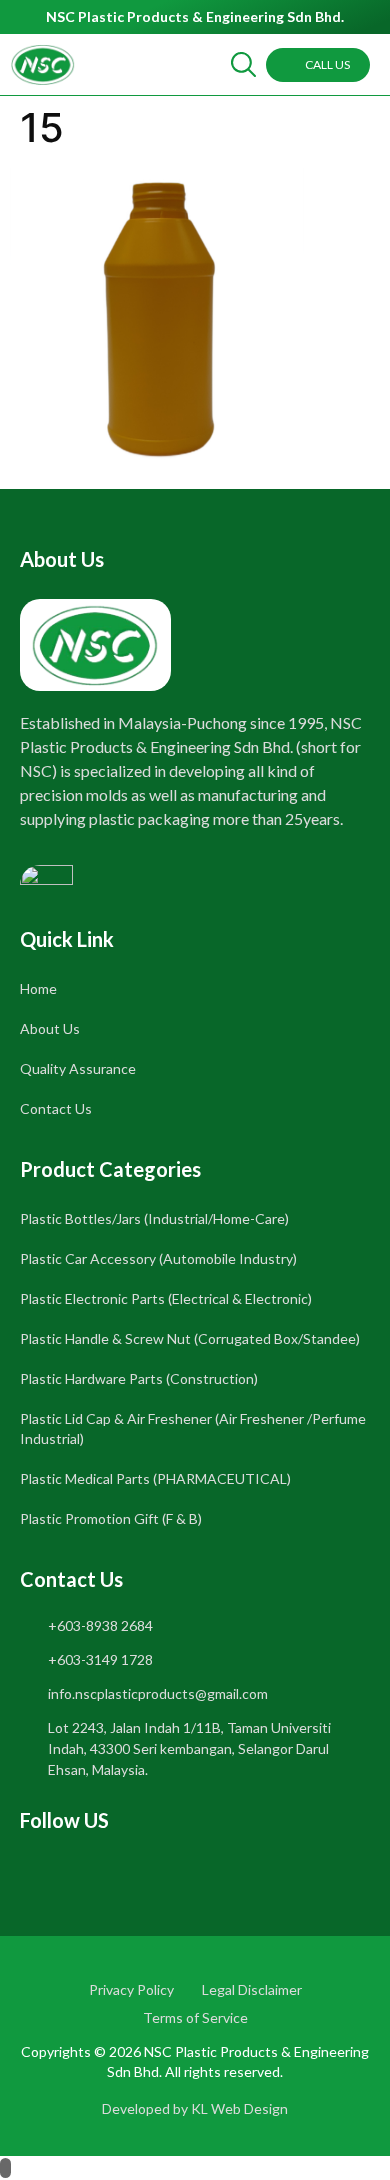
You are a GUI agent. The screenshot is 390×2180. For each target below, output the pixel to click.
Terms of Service (195, 2017)
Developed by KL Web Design (195, 2108)
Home (38, 988)
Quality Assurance (78, 1068)
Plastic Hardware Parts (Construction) (139, 1378)
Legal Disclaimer (252, 1989)
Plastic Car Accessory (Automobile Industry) (158, 1258)
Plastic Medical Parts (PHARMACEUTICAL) (155, 1478)
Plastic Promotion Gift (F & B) (111, 1518)
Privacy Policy (131, 1989)
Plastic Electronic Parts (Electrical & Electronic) (166, 1298)
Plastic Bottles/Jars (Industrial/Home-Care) (154, 1218)
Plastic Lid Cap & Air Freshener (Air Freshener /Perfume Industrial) (193, 1428)
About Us (50, 1028)
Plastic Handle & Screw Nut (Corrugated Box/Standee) (190, 1338)
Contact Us (56, 1108)
